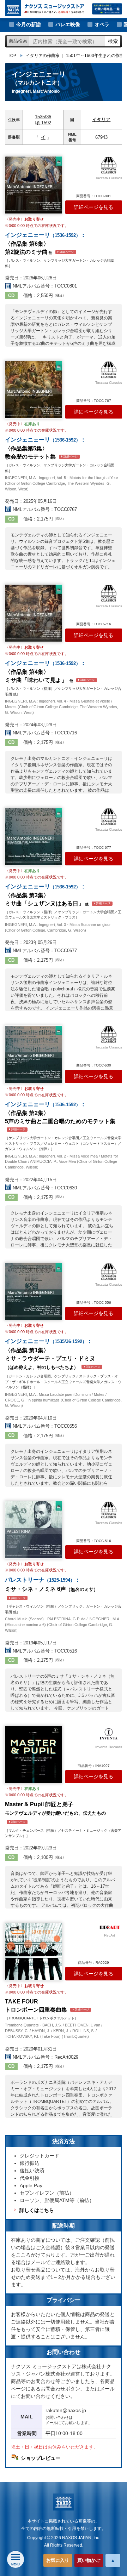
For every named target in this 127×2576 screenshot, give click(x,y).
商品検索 (18, 41)
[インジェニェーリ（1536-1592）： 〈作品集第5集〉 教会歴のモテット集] (33, 390)
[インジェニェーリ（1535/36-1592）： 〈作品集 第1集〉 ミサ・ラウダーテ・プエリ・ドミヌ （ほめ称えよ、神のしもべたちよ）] (33, 1292)
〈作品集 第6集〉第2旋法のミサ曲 (46, 243)
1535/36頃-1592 (43, 120)
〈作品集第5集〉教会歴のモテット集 (46, 448)
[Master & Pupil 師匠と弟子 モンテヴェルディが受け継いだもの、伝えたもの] (33, 1755)
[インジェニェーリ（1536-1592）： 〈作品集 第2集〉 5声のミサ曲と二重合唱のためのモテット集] (33, 1054)
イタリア (101, 120)
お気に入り (58, 2560)
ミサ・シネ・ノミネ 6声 (52, 1588)
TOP (12, 56)
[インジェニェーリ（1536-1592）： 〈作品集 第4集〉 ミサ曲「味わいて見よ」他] (33, 613)
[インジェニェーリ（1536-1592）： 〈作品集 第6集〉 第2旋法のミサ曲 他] (33, 185)
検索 (113, 41)
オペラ (102, 24)
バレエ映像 (68, 24)
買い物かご (89, 2560)
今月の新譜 (29, 24)
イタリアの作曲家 (43, 56)
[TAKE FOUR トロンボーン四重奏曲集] (33, 1952)
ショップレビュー (41, 2458)
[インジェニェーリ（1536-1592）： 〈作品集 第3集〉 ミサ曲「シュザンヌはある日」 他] (33, 837)
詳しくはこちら (37, 2210)
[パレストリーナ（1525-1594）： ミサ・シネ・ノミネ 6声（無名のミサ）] (33, 1530)
